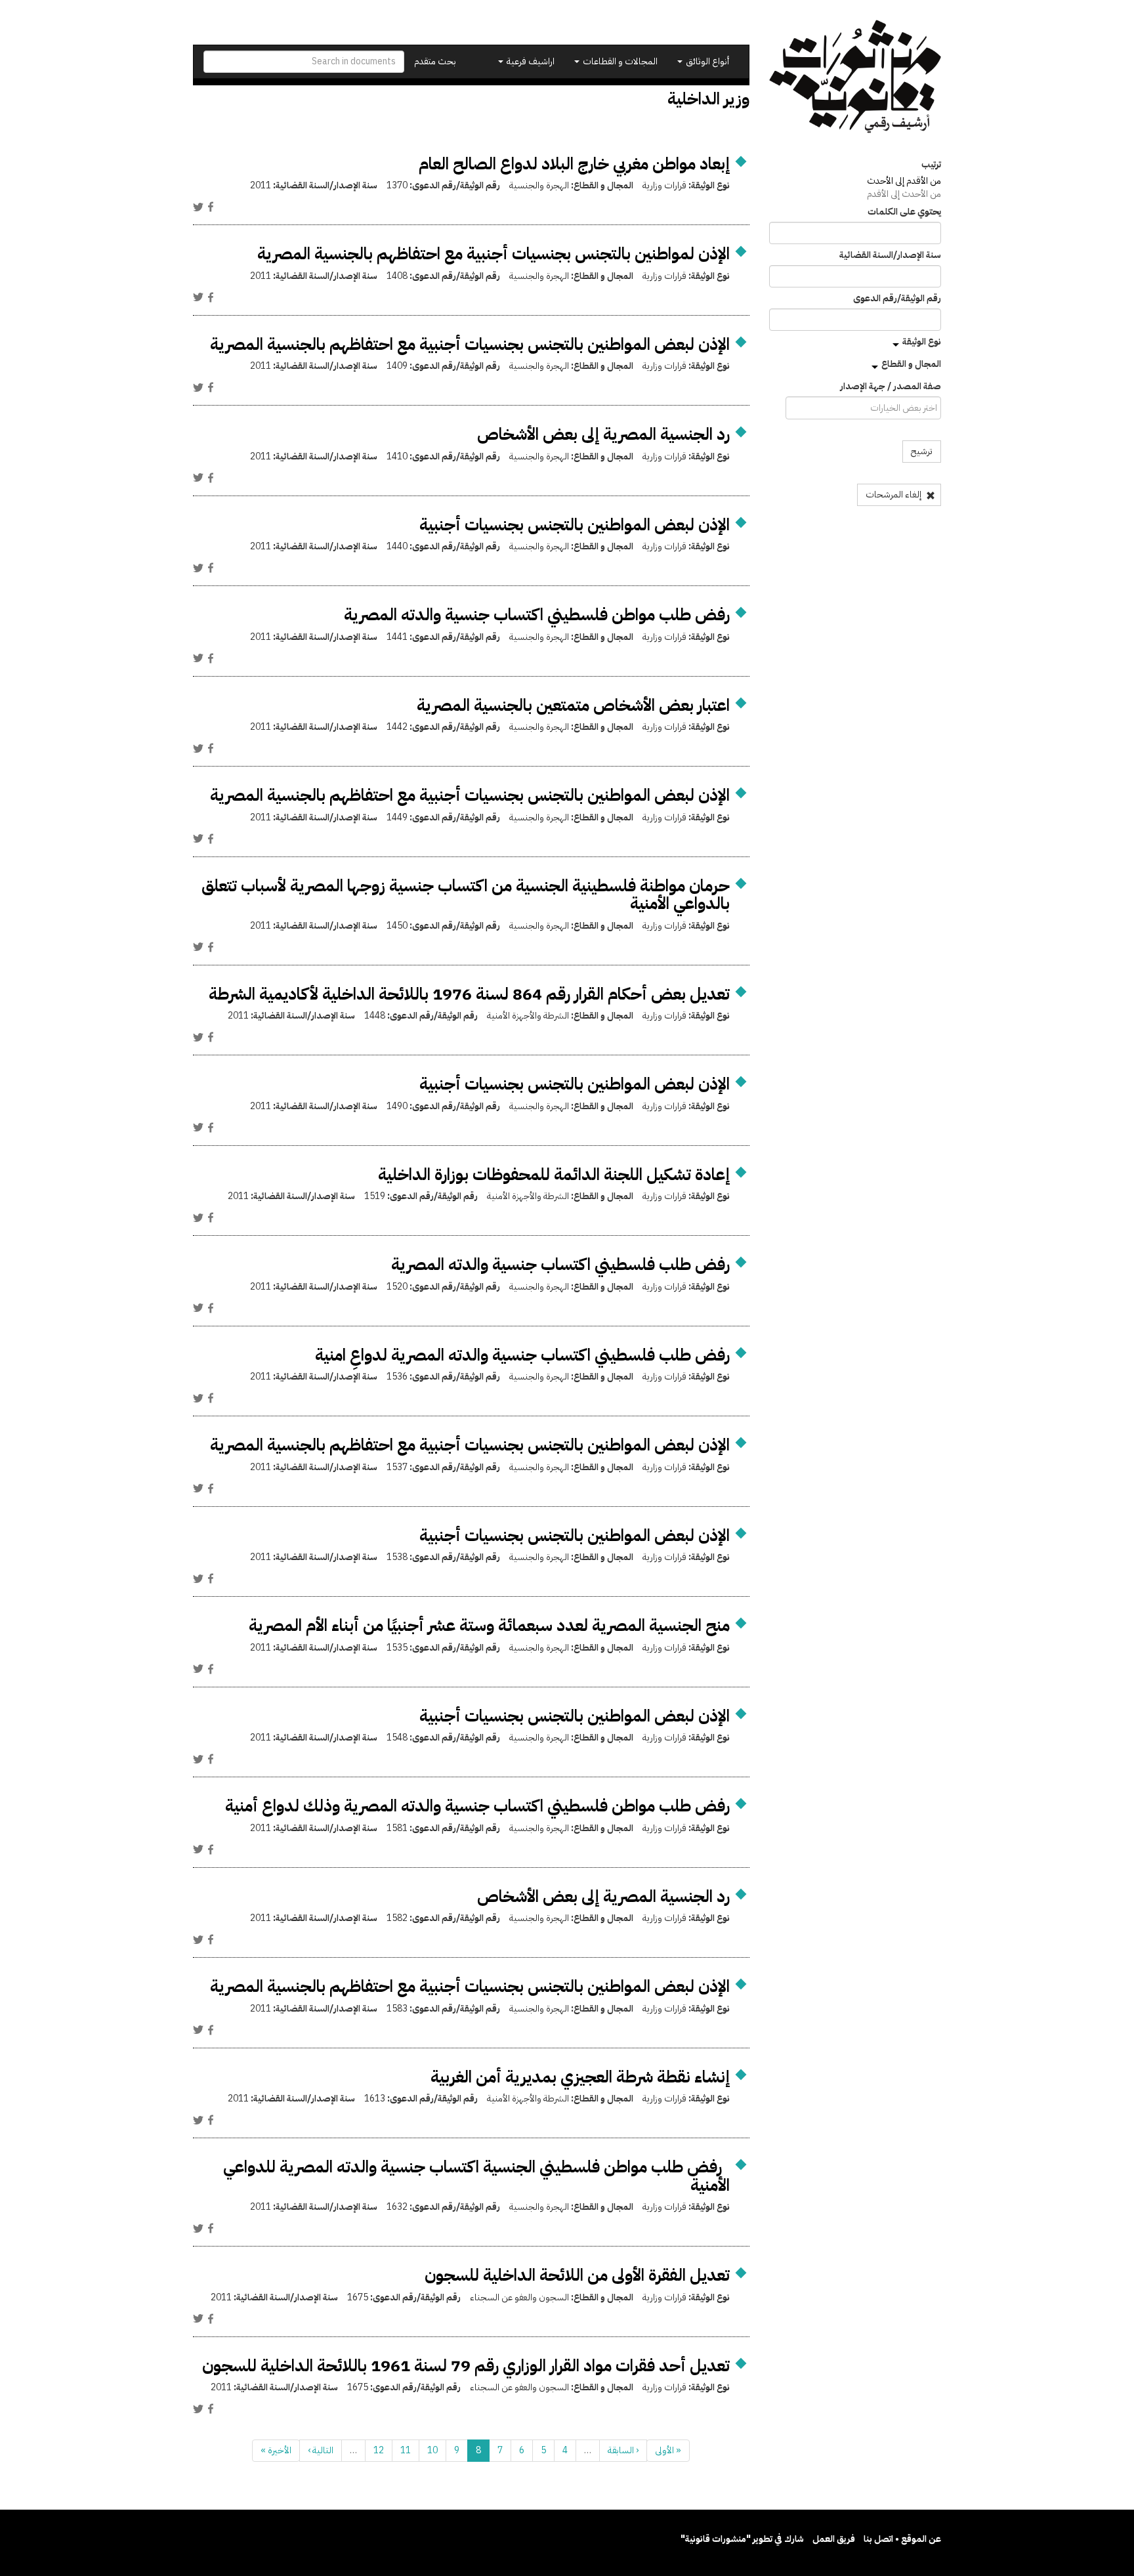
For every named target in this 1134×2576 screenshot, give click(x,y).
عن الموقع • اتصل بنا (902, 2539)
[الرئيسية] (855, 76)
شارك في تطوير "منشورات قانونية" (742, 2539)
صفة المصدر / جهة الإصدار (891, 387)
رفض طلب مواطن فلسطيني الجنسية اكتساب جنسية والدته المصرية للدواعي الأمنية (476, 2176)
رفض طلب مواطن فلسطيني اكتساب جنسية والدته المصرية (537, 615)
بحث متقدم (435, 61)
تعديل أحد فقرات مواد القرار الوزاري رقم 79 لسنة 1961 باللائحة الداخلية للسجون (466, 2366)
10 (432, 2450)
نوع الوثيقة (922, 342)
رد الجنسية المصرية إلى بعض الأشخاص (603, 434)
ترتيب (931, 165)
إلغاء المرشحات (894, 495)
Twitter (198, 207)
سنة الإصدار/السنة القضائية (890, 255)
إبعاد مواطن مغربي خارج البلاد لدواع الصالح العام (574, 164)
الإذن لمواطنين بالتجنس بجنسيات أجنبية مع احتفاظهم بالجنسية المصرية (493, 254)
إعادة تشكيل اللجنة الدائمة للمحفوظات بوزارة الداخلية (554, 1174)
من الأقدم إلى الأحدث (904, 181)
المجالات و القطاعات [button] (619, 61)
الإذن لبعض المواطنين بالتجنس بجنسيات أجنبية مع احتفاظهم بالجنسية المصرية (470, 344)
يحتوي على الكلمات (904, 212)
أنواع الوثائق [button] (706, 61)
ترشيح (922, 451)
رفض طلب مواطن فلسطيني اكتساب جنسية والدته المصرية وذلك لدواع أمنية (477, 1806)
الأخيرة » (276, 2450)
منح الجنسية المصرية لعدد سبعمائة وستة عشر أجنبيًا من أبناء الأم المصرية (489, 1625)
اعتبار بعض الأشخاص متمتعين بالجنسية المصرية (573, 705)
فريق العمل (834, 2539)
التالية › (321, 2450)
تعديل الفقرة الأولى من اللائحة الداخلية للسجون (577, 2275)
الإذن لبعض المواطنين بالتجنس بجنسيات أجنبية (575, 525)
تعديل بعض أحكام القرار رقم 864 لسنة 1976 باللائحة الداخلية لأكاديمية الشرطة (469, 994)
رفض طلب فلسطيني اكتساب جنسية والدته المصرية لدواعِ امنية (522, 1355)
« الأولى (668, 2450)
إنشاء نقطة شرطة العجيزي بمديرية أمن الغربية (580, 2077)
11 (406, 2450)
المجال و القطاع (911, 364)
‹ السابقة (623, 2450)
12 (379, 2450)
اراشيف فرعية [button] (530, 61)
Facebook (211, 207)
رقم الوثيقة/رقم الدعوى (897, 299)
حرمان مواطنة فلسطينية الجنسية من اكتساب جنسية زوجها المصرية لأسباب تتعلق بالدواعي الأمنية (466, 895)
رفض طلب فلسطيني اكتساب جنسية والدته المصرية (560, 1264)
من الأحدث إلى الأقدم (904, 194)
